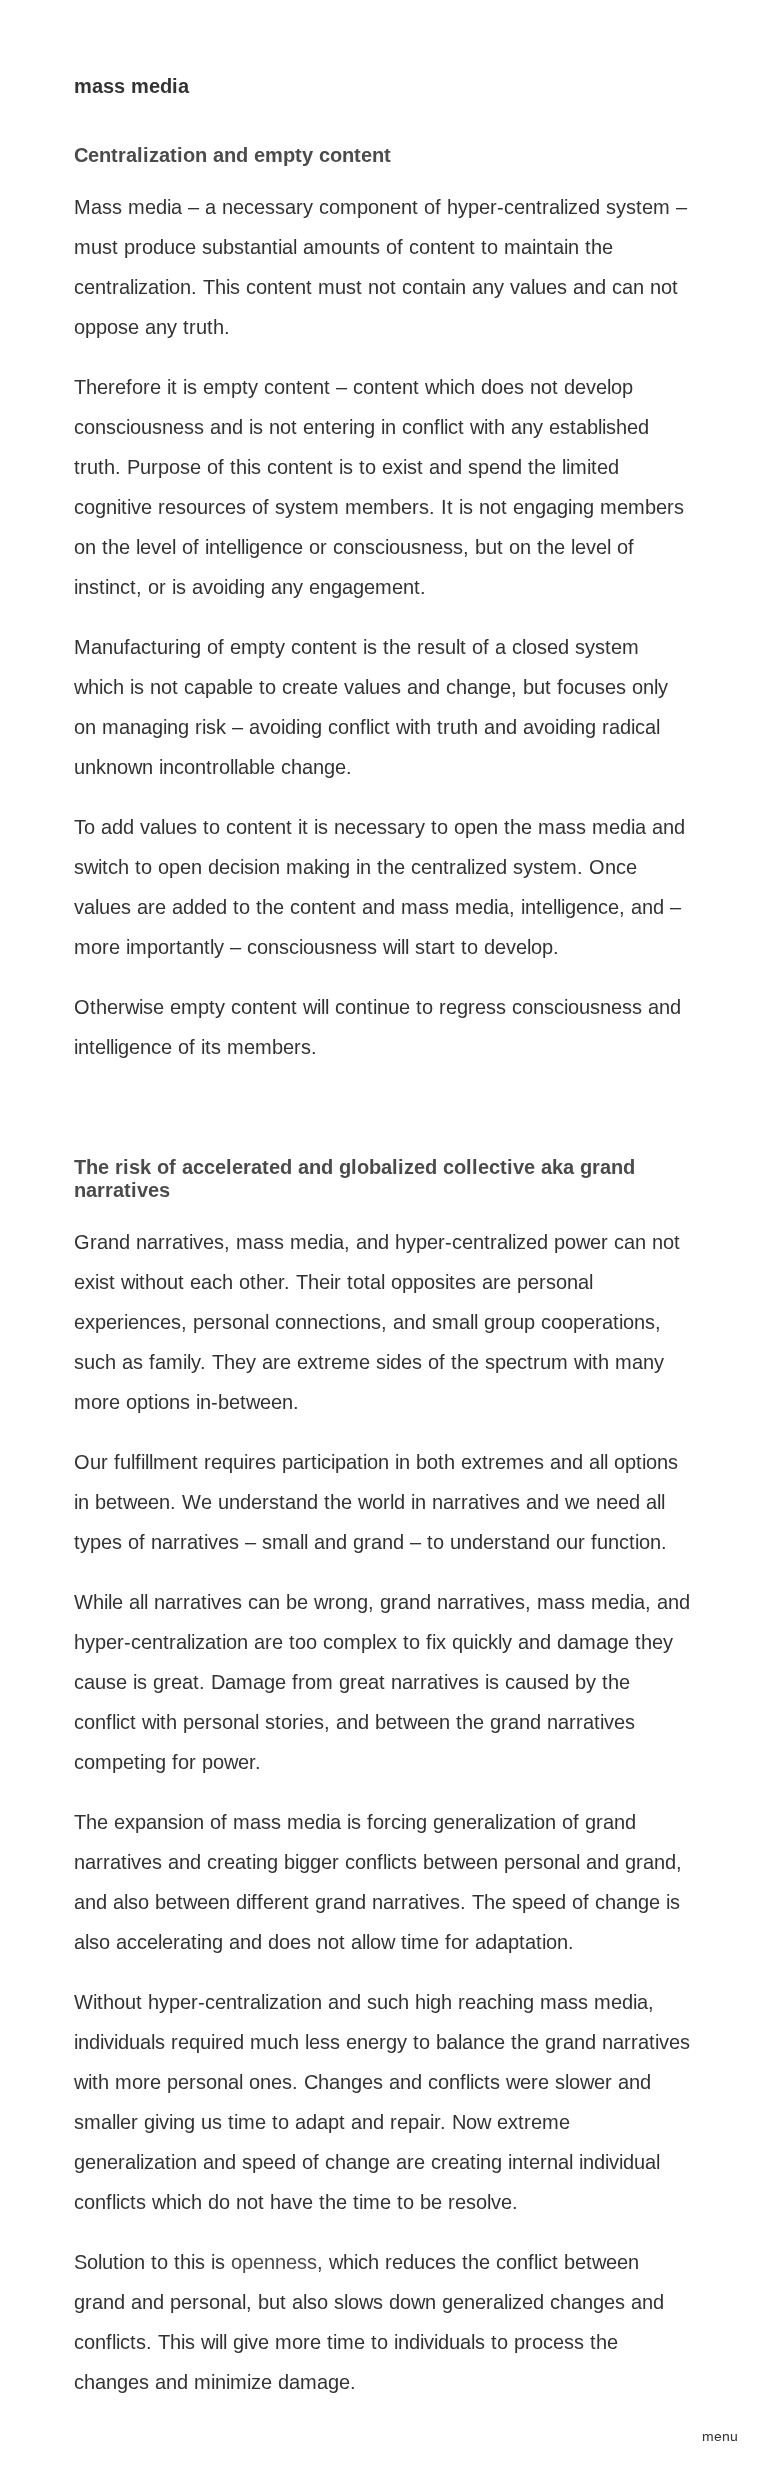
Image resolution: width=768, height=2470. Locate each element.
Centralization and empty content (232, 155)
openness (274, 2262)
